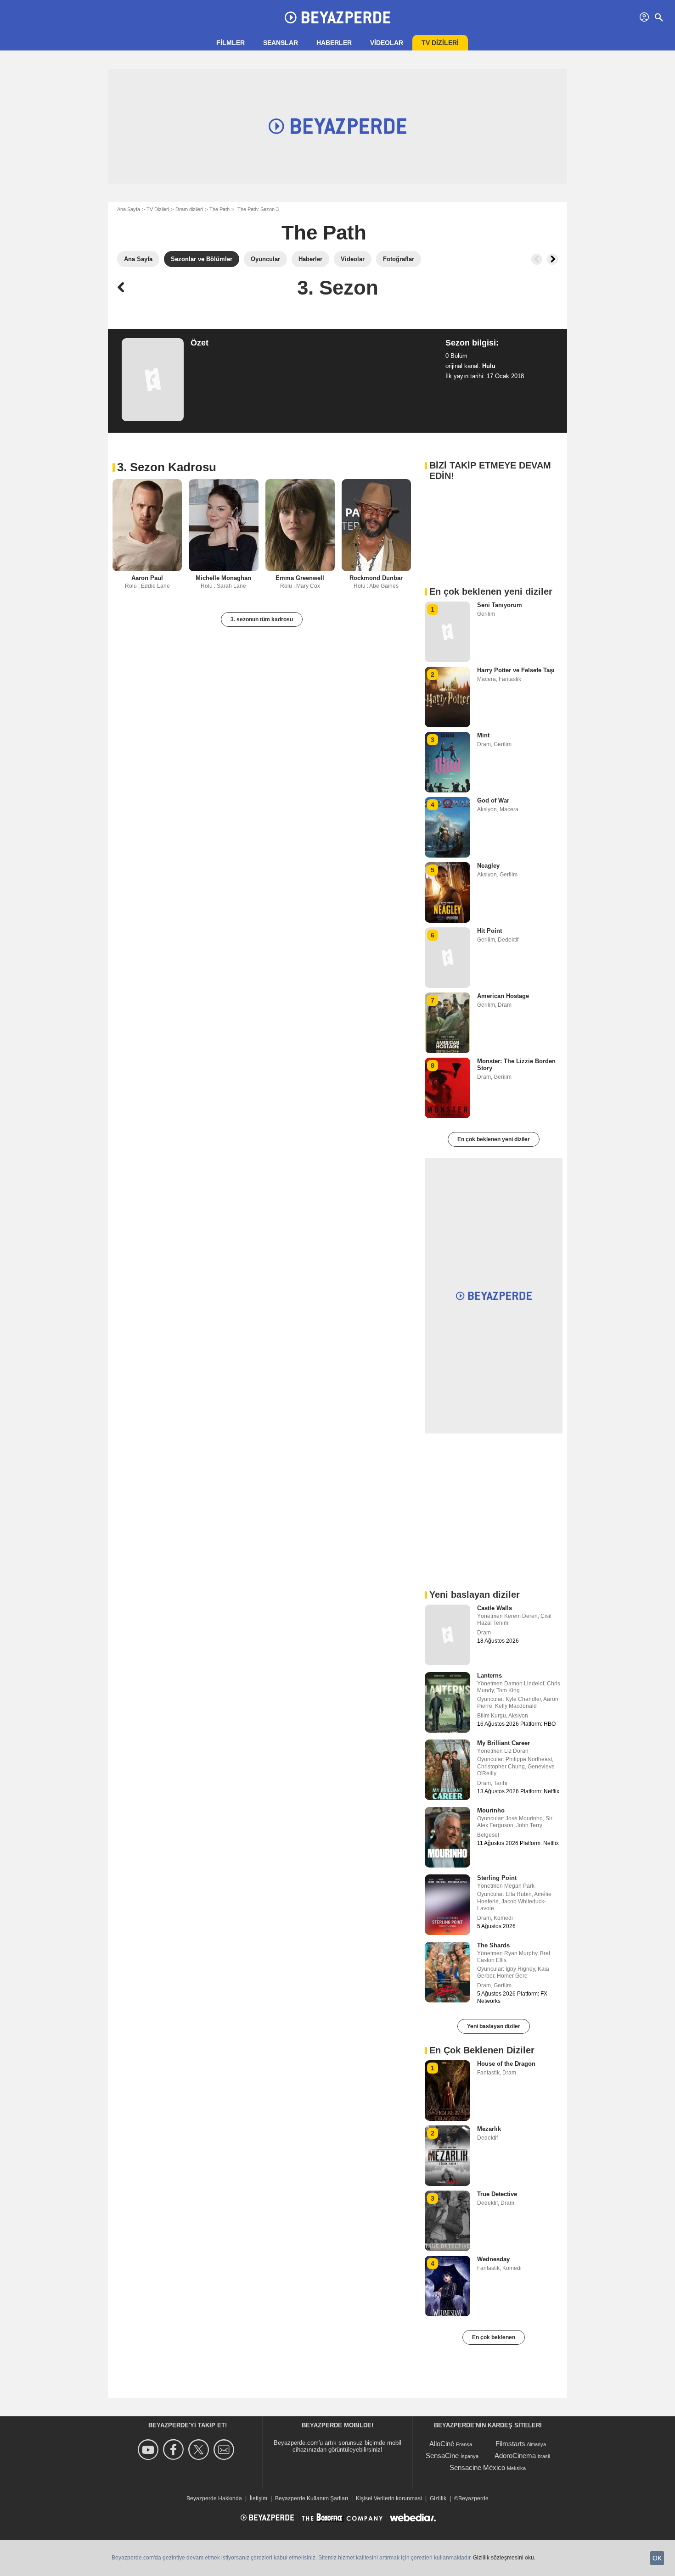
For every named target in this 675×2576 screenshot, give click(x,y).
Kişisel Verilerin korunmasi (389, 2498)
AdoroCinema (515, 2456)
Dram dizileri (189, 209)
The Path (219, 209)
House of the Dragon (506, 2064)
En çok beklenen (494, 2337)
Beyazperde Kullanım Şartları (312, 2498)
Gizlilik (438, 2498)
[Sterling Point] (447, 1905)
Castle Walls (495, 1608)
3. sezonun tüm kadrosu (262, 619)
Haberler (334, 43)
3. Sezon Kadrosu (167, 467)
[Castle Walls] (447, 1635)
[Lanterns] (447, 1702)
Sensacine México (477, 2467)
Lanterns (489, 1676)
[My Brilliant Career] (447, 1770)
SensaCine (442, 2456)
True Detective (497, 2194)
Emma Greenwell (300, 578)
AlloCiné (442, 2444)
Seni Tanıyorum (500, 605)
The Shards (493, 1945)
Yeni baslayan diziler (494, 2026)
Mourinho (491, 1810)
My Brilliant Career (503, 1743)
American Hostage (503, 996)
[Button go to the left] (537, 259)
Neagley (488, 866)
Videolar (387, 43)
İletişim (259, 2498)
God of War (493, 800)
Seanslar (281, 43)
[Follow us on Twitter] (200, 2450)
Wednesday (493, 2259)
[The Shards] (447, 1972)
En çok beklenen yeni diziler (494, 1139)
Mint (483, 735)
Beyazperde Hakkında (214, 2498)
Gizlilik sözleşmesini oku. (504, 2558)
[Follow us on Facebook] (175, 2450)
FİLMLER (231, 43)
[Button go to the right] (552, 259)
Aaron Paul (147, 578)
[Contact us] (225, 2450)
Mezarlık (489, 2129)
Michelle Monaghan (223, 578)
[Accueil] (337, 17)
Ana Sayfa (129, 209)
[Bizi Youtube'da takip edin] (149, 2450)
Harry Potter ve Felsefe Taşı (516, 670)
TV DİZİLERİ (440, 43)
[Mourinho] (447, 1837)
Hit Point (489, 931)
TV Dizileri (158, 209)
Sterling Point (497, 1878)
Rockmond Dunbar (376, 578)
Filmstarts (510, 2444)
